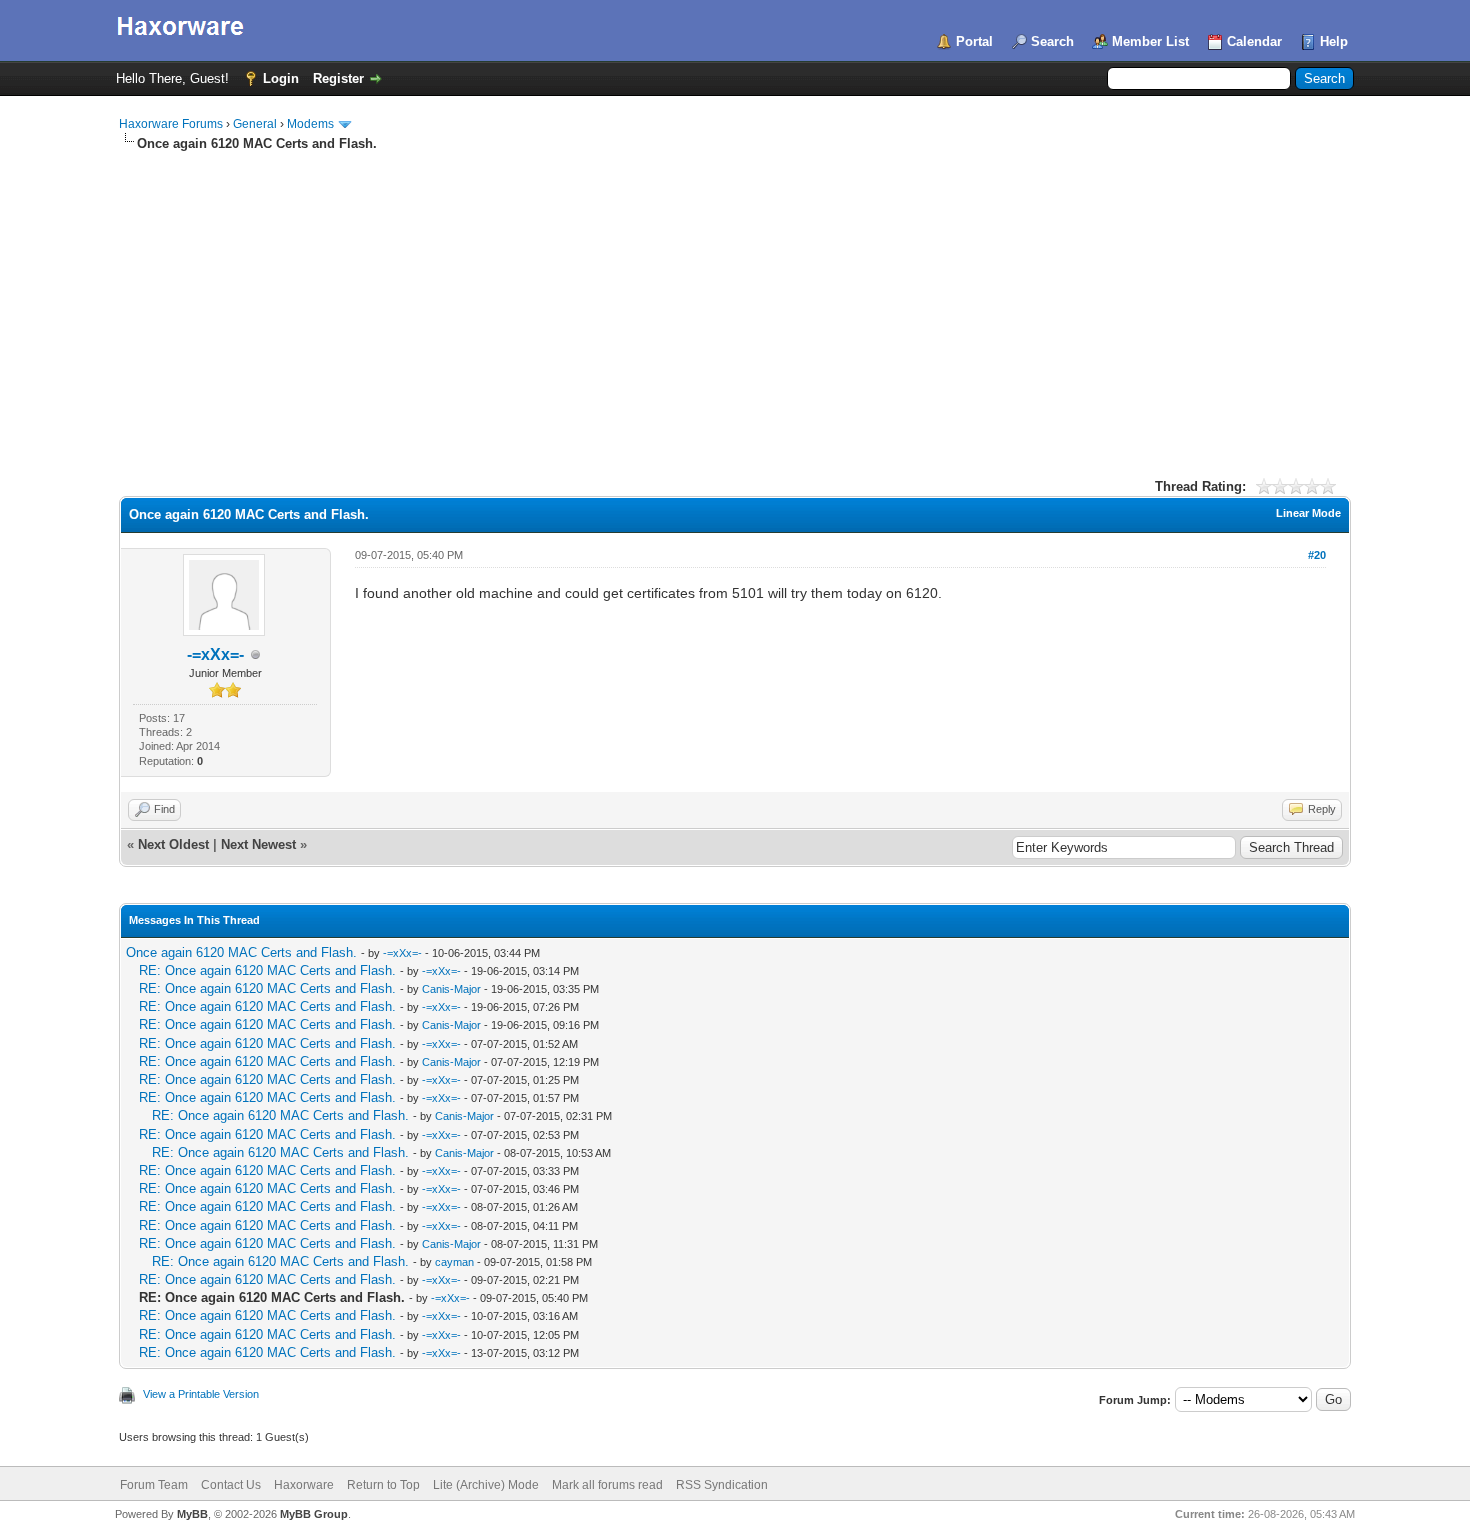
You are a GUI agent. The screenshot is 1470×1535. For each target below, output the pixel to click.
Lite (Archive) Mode (486, 1485)
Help (1334, 41)
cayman (454, 1262)
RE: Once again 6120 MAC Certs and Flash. (267, 970)
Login (281, 78)
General (255, 124)
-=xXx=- (215, 654)
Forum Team (154, 1485)
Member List (1150, 41)
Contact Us (231, 1485)
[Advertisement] (735, 303)
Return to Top (383, 1485)
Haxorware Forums (171, 124)
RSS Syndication (722, 1485)
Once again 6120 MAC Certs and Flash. (241, 952)
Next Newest (258, 844)
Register (338, 78)
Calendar (1254, 41)
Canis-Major (451, 989)
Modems (310, 124)
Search (1052, 41)
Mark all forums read (607, 1485)
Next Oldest (173, 844)
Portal (974, 41)
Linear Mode (1308, 513)
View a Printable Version (201, 1394)
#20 (1317, 555)
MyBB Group (314, 1514)
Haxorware (304, 1485)
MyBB (192, 1514)
